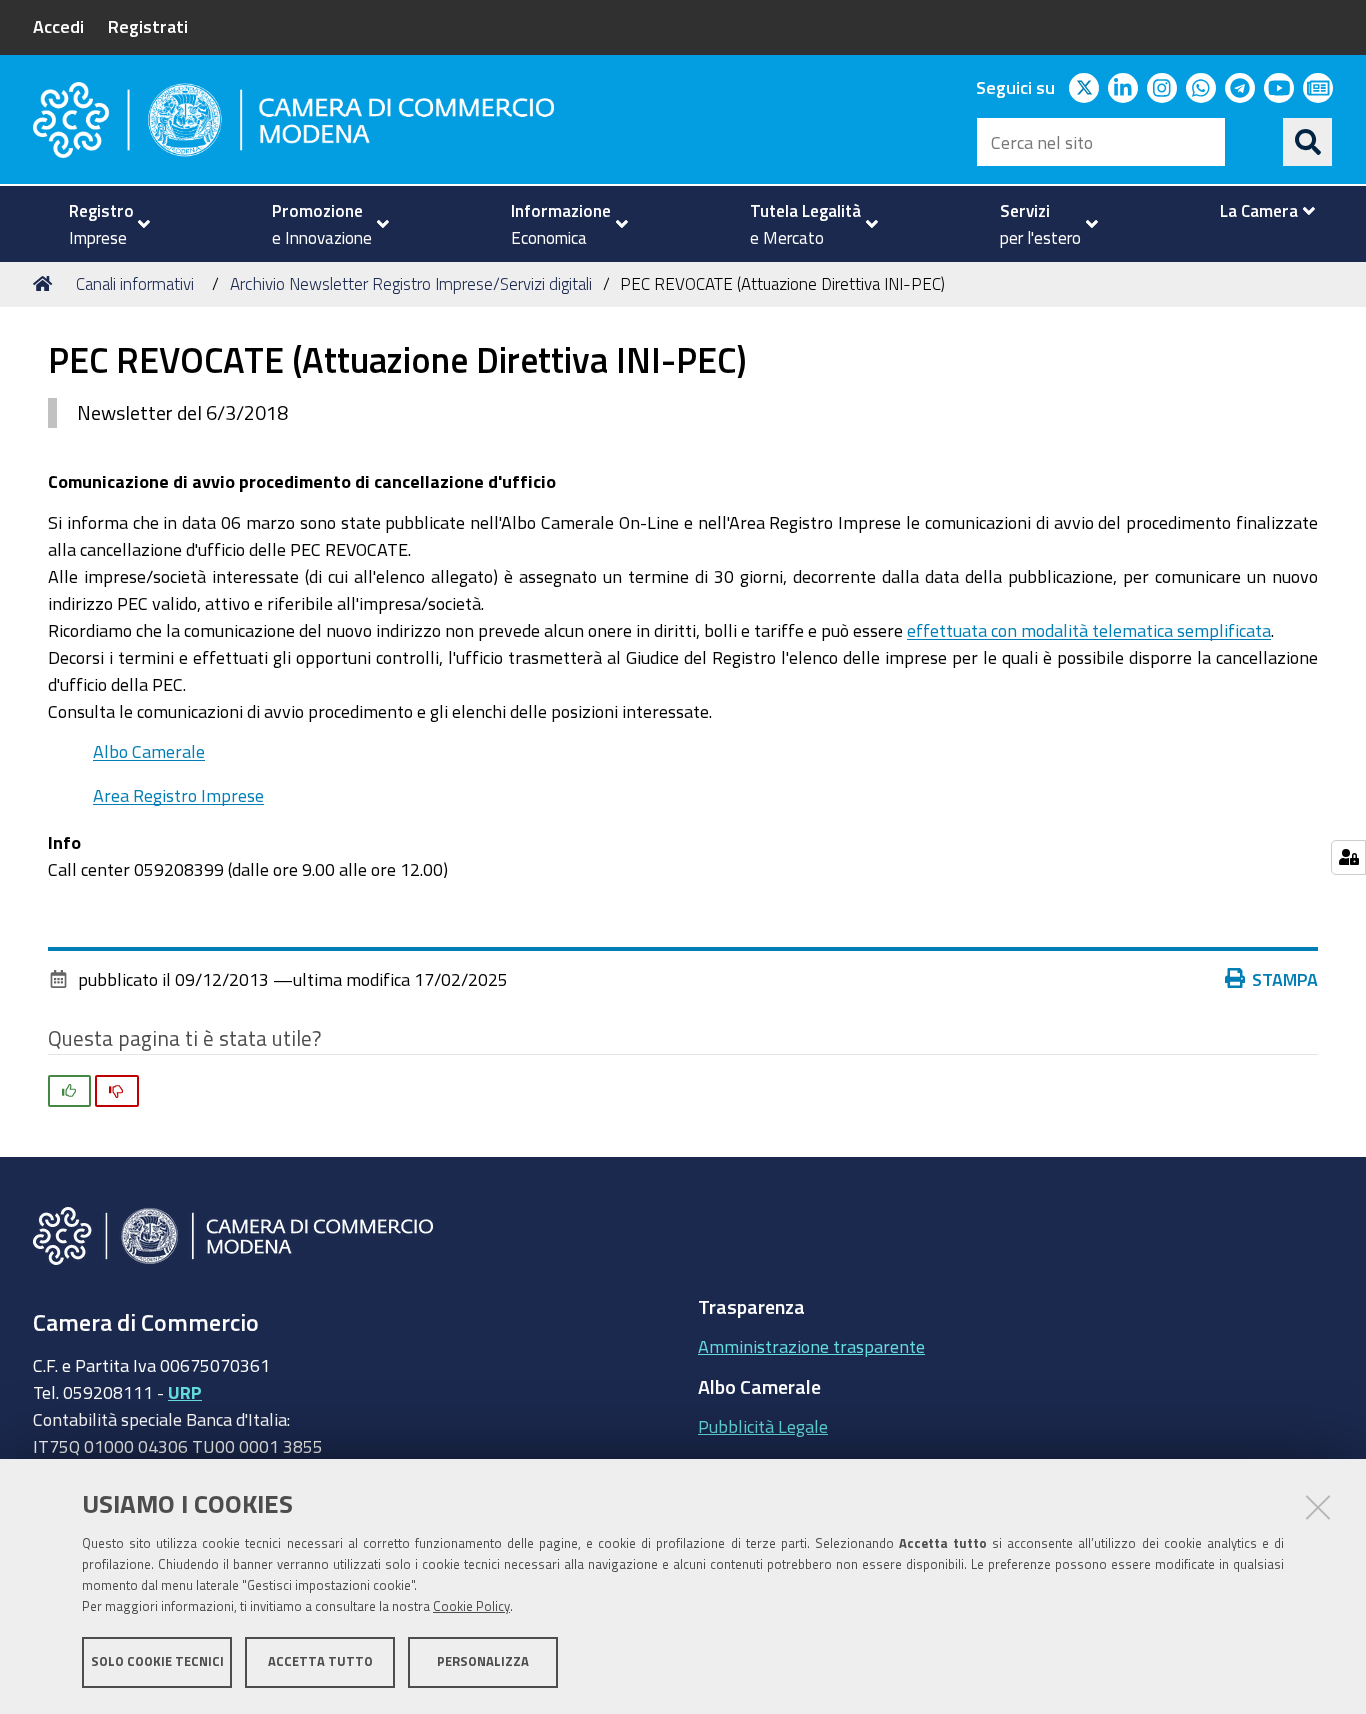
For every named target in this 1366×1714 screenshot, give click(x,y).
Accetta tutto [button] (320, 1661)
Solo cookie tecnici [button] (157, 1661)
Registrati (148, 26)
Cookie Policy (471, 1606)
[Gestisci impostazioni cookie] (1348, 857)
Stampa (1285, 979)
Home (46, 284)
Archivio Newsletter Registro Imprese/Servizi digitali (411, 283)
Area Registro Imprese (178, 795)
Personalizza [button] (483, 1661)
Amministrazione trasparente (811, 1346)
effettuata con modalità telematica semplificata (1089, 630)
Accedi (58, 26)
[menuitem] (101, 224)
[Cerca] (1308, 142)
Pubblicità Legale (763, 1426)
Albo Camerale (149, 751)
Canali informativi (135, 283)
